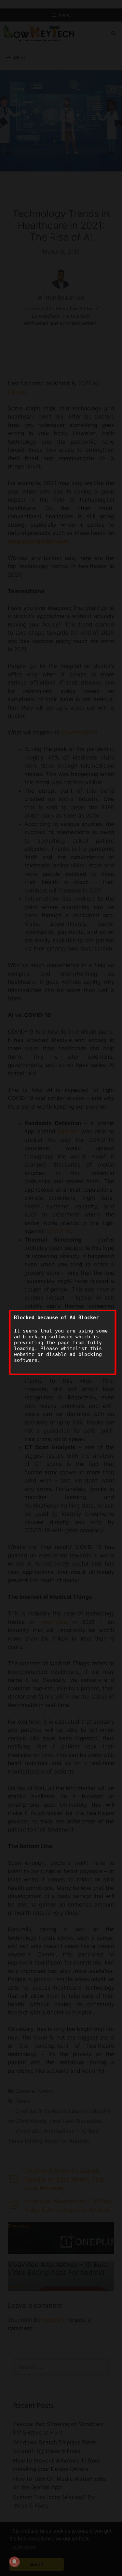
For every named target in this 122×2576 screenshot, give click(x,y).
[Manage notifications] (14, 2562)
